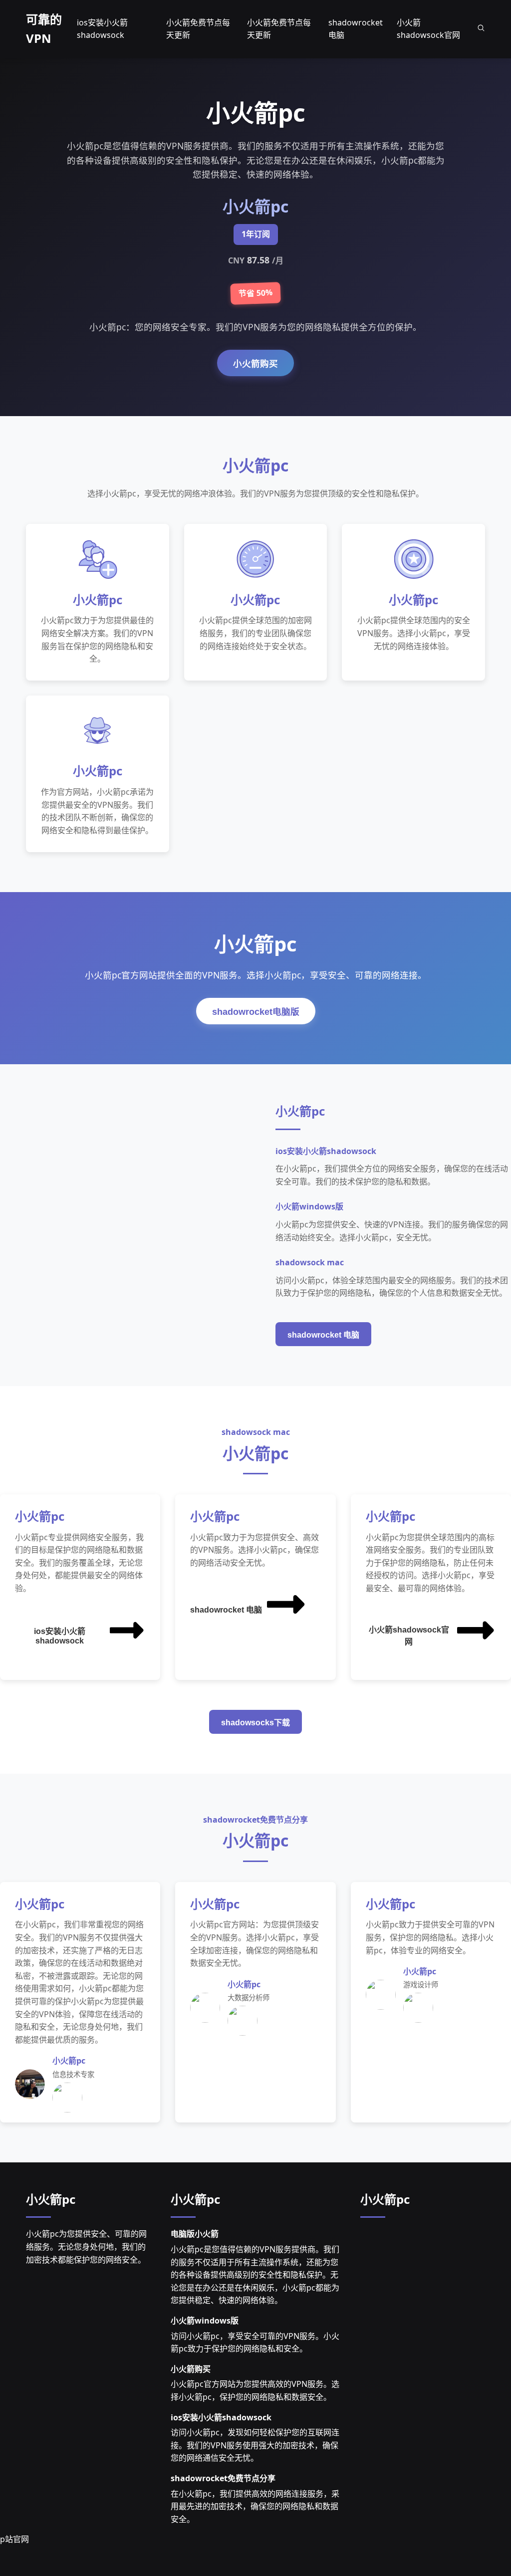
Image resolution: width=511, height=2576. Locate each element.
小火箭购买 (255, 364)
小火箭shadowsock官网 (409, 1636)
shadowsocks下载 (255, 1723)
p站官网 (14, 2539)
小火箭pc (51, 2199)
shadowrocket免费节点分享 (223, 2478)
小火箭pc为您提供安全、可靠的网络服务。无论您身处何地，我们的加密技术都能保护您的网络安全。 (86, 2246)
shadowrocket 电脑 (323, 1335)
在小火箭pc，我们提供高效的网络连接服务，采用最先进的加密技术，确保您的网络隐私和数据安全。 (255, 2506)
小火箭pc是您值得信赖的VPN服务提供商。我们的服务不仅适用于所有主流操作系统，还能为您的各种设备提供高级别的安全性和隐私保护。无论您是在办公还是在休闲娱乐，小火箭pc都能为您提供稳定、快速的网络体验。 (255, 2275)
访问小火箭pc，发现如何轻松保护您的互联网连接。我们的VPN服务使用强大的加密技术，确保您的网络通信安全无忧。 (255, 2445)
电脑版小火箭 (195, 2234)
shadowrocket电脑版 (256, 1012)
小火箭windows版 (205, 2321)
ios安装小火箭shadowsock (60, 1636)
